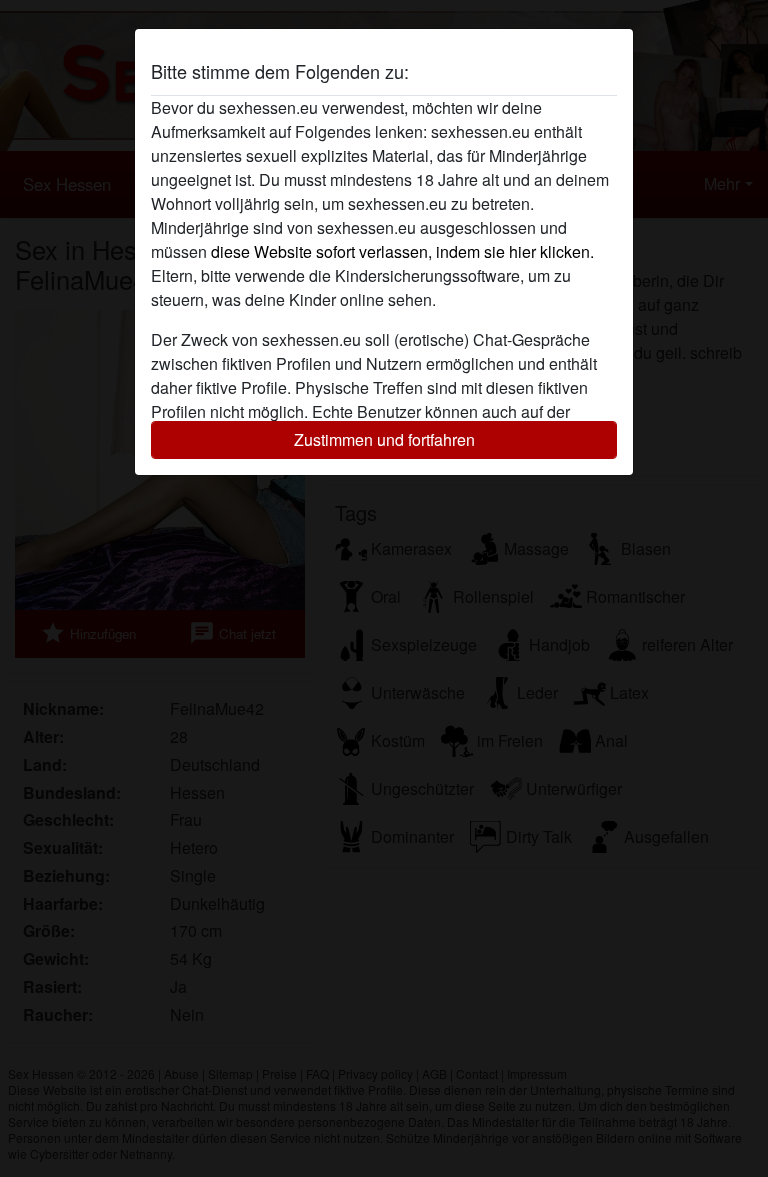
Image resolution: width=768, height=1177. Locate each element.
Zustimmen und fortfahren (384, 439)
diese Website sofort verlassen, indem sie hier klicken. (402, 251)
